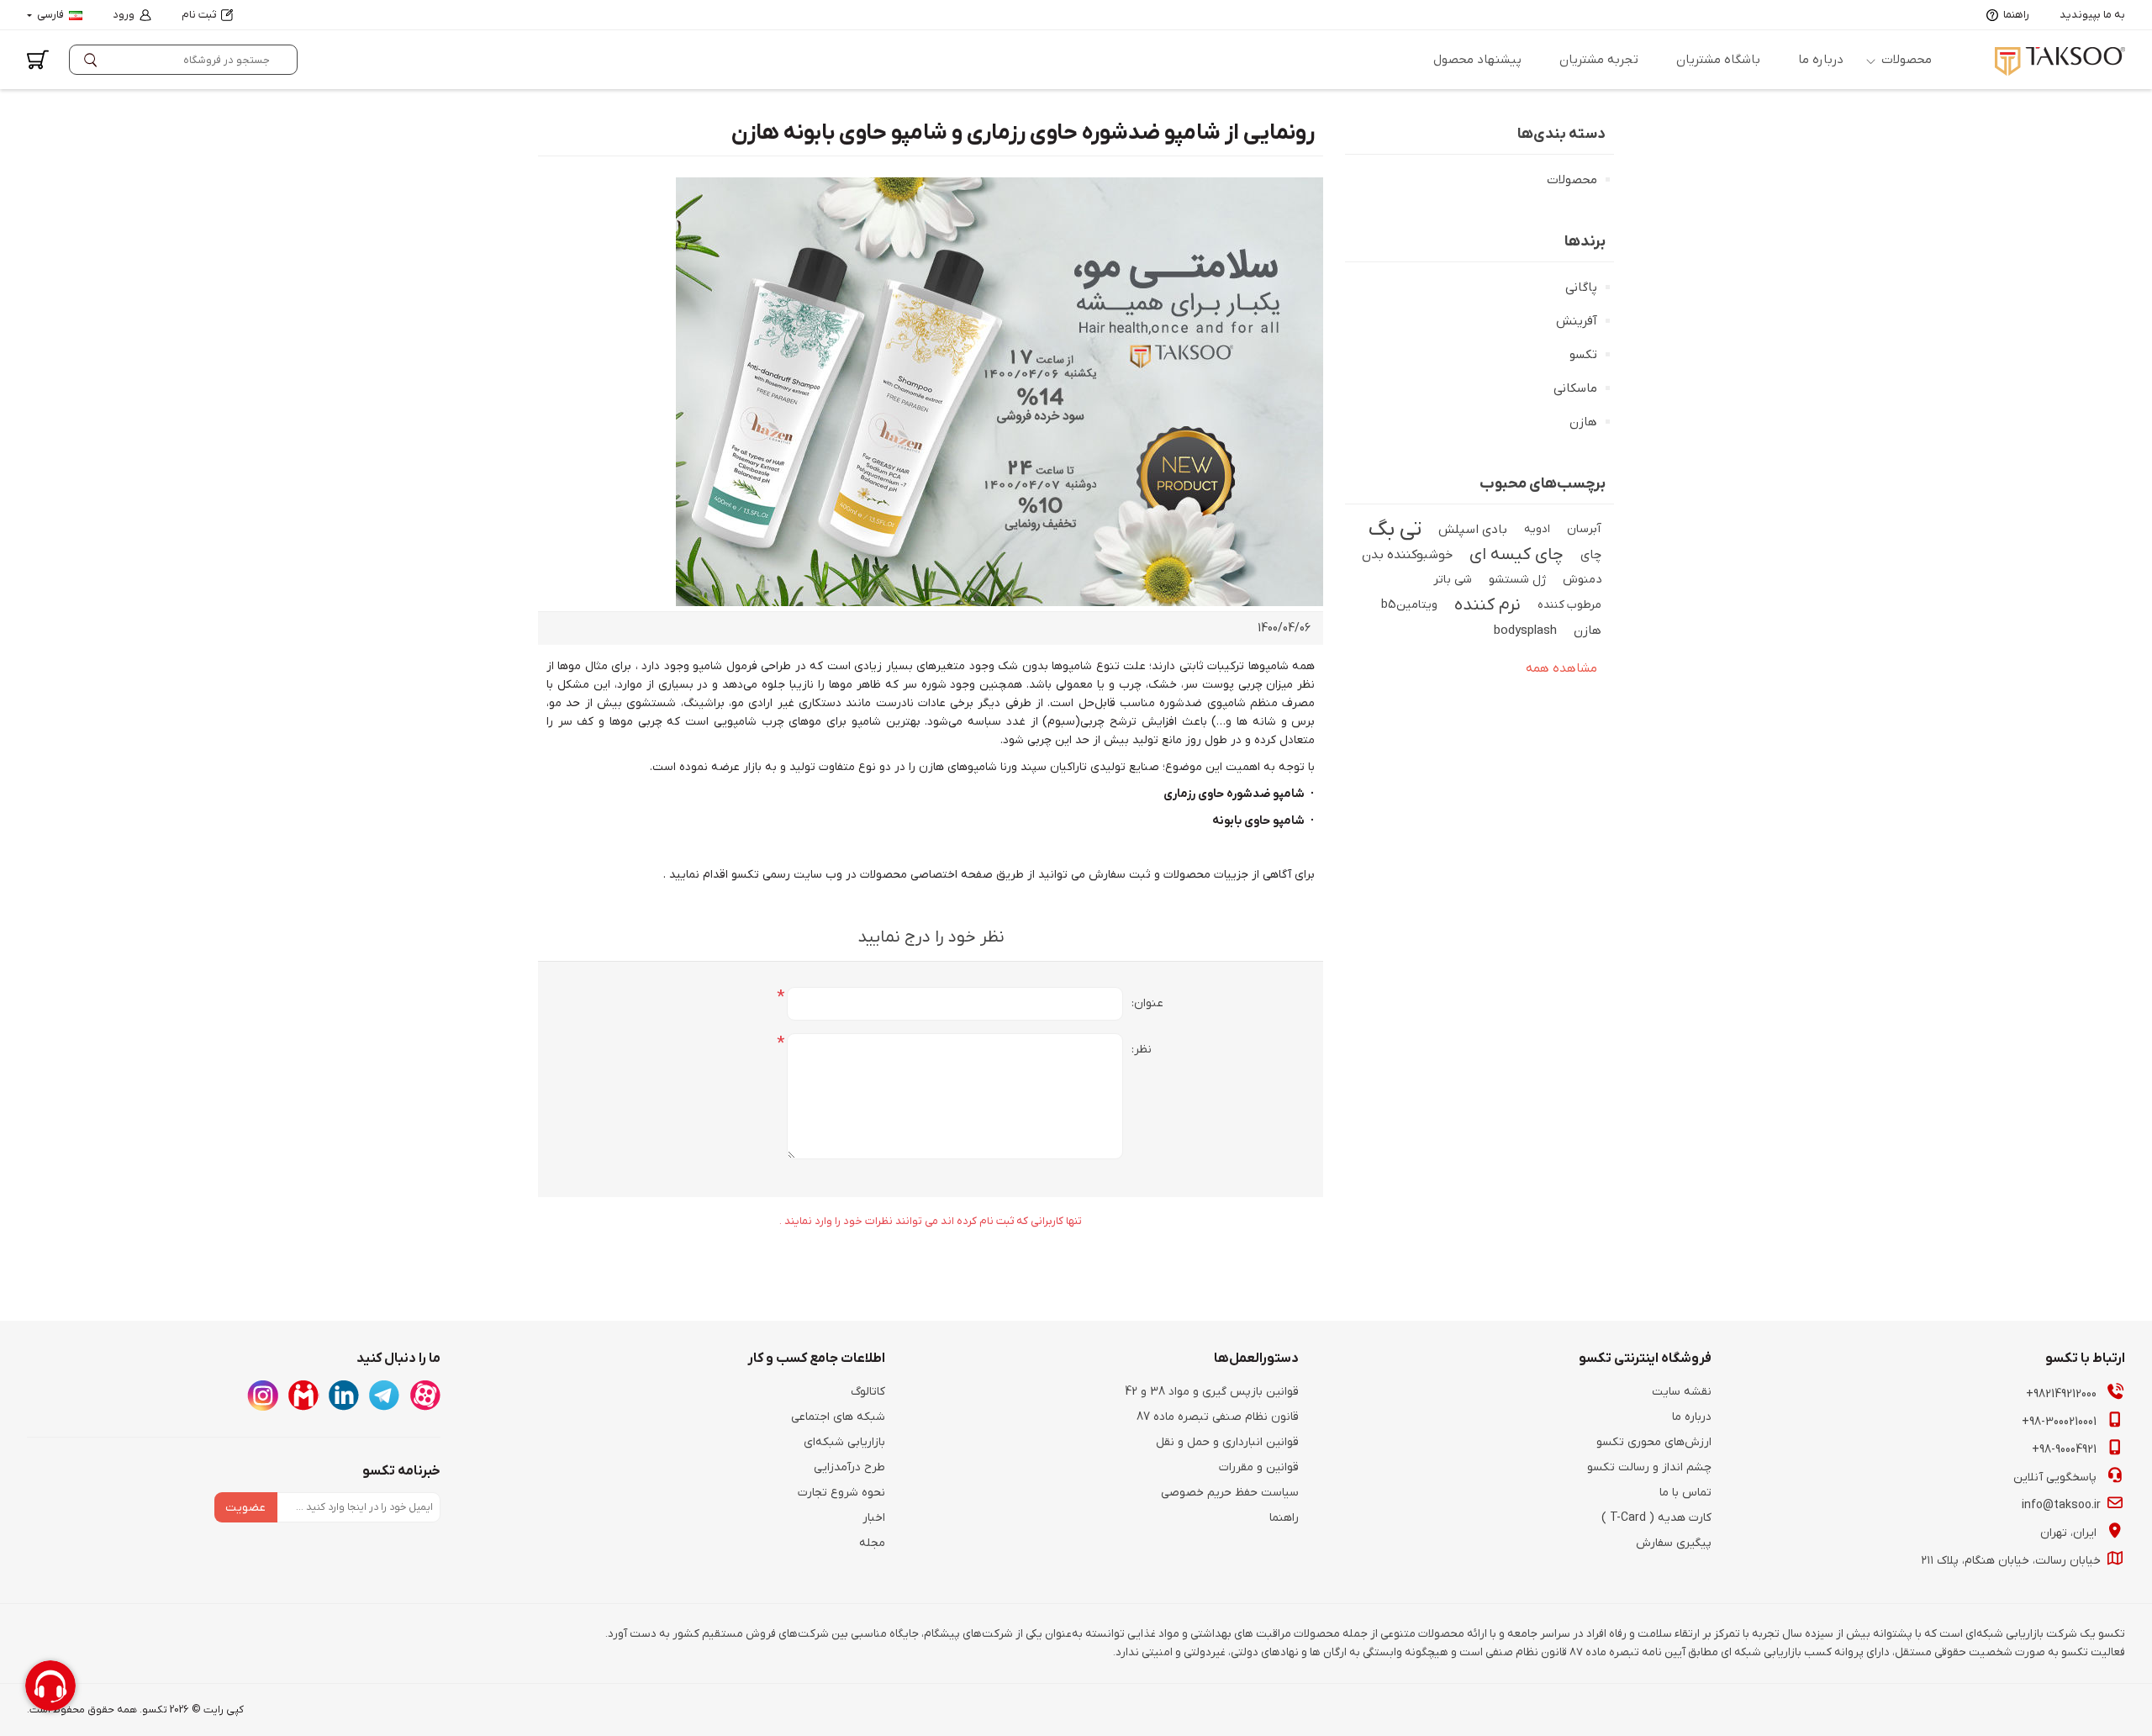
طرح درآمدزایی (849, 1467)
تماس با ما (1685, 1493)
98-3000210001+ (2061, 1422)
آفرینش (1577, 321)
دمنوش (1582, 580)
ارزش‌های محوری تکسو (1654, 1442)
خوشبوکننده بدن (1407, 555)
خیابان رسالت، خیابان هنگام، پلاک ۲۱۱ (2012, 1561)
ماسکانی (1575, 388)
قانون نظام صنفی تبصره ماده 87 (1218, 1417)
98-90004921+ (2066, 1450)
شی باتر (1453, 580)
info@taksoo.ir (2063, 1505)
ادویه (1537, 529)
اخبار (874, 1518)
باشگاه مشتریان (1718, 60)
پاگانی (1581, 288)
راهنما (2016, 15)
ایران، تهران (2070, 1533)
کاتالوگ (868, 1392)
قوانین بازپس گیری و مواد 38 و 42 (1212, 1392)
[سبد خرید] (38, 60)
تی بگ (1395, 530)
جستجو (94, 60)
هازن (1583, 422)
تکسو (1583, 355)
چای (1591, 555)
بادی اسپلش (1473, 530)
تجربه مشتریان (1599, 60)
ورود (124, 15)
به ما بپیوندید (2092, 15)
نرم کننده (1487, 605)
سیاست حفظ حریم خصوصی (1230, 1493)
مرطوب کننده (1569, 605)
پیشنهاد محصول (1477, 60)
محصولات (1907, 60)
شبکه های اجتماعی (838, 1417)
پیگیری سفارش (1674, 1543)
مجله (872, 1543)
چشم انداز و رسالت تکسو (1649, 1467)
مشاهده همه (1561, 668)
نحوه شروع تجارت (841, 1493)
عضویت (245, 1508)
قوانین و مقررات (1259, 1467)
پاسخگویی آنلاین (2057, 1477)
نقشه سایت (1682, 1392)
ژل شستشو (1517, 580)
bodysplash (1525, 631)
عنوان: (1147, 1003)
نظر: (1142, 1050)
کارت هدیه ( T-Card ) (1656, 1518)
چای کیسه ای (1516, 555)
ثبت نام (199, 15)
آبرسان (1584, 529)
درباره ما (1821, 60)
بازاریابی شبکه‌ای (844, 1442)
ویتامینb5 (1409, 605)
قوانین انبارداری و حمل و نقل (1227, 1442)
